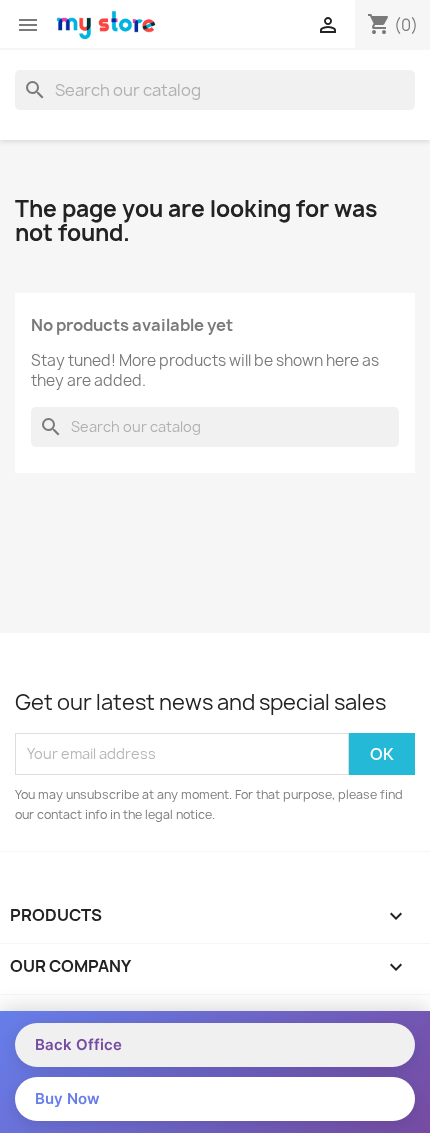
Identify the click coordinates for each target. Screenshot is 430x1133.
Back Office (78, 1044)
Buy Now (67, 1098)
